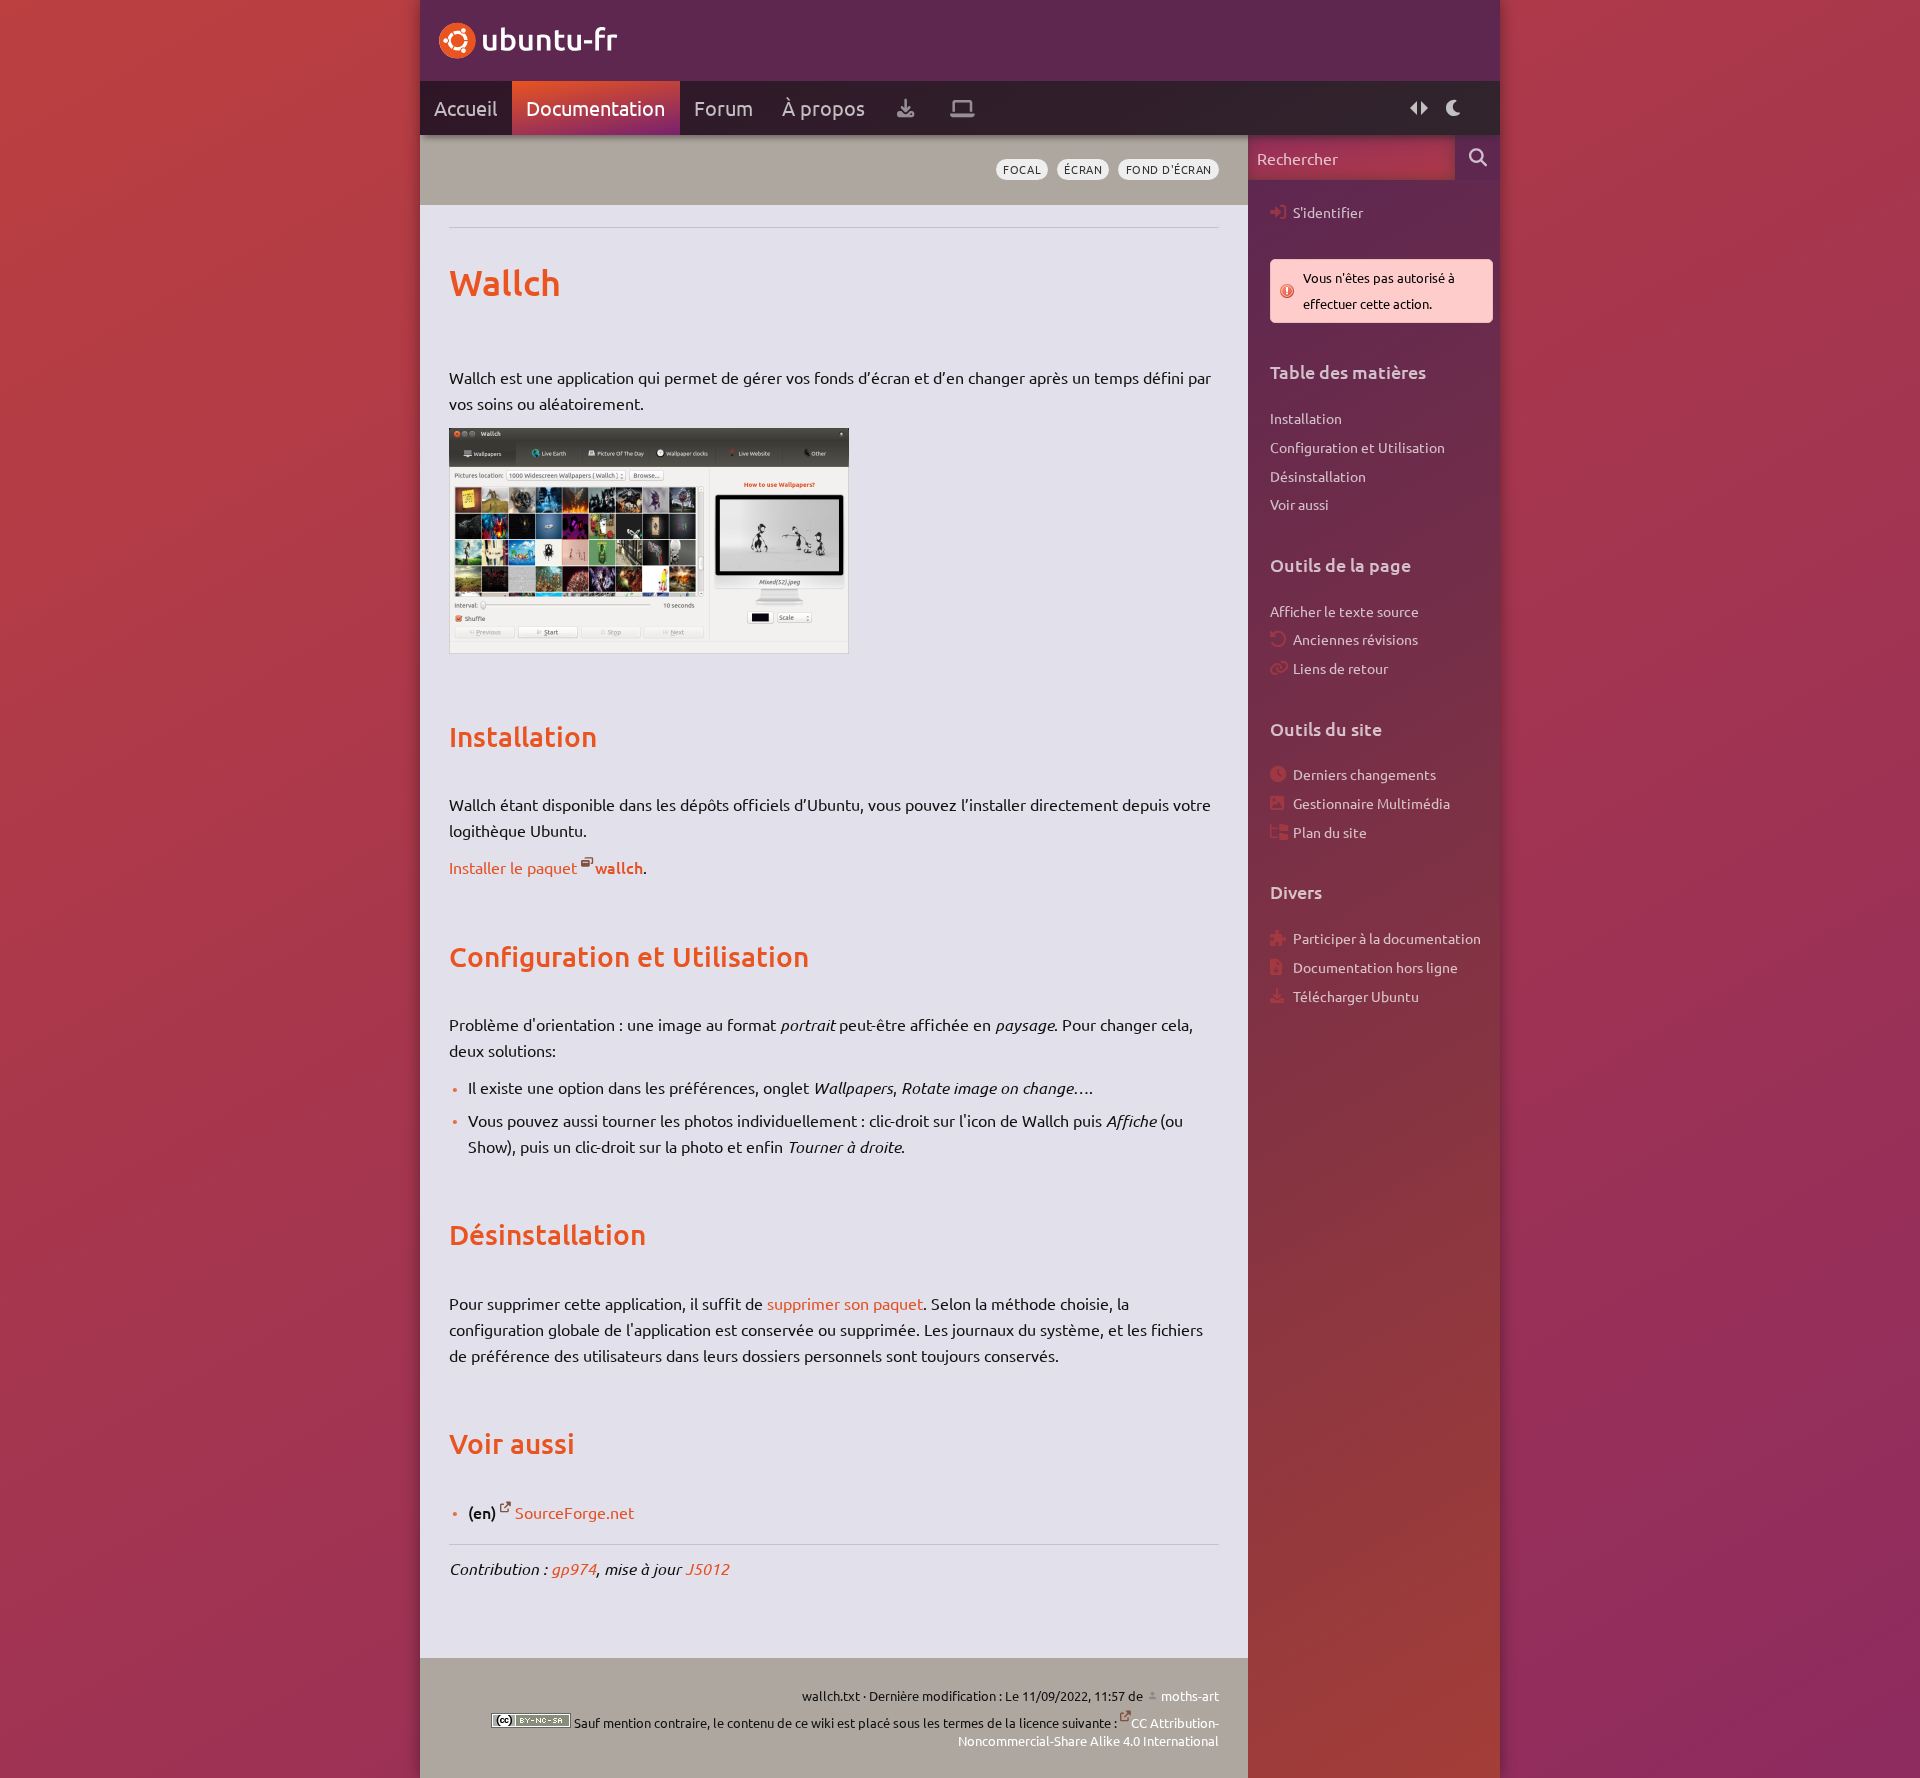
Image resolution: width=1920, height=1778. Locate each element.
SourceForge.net (574, 1512)
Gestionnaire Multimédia (1371, 803)
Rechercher (1477, 157)
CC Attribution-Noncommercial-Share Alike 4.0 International (1088, 1731)
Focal (1022, 169)
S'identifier (1328, 212)
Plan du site (1330, 832)
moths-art (1190, 1695)
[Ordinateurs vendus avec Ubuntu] (962, 108)
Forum (723, 107)
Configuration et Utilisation (1357, 447)
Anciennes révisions (1355, 639)
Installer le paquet (513, 867)
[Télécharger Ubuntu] (905, 108)
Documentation (595, 107)
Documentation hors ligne (1375, 967)
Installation (1306, 418)
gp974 (573, 1568)
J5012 (707, 1568)
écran (1083, 169)
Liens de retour (1340, 668)
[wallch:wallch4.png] (649, 647)
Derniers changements (1364, 774)
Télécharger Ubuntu (1356, 996)
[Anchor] (469, 282)
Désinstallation (1318, 476)
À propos (823, 107)
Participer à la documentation (1387, 938)
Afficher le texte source (1344, 611)
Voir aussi (1299, 504)
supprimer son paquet (845, 1303)
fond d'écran (1169, 169)
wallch (619, 867)
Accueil (465, 107)
